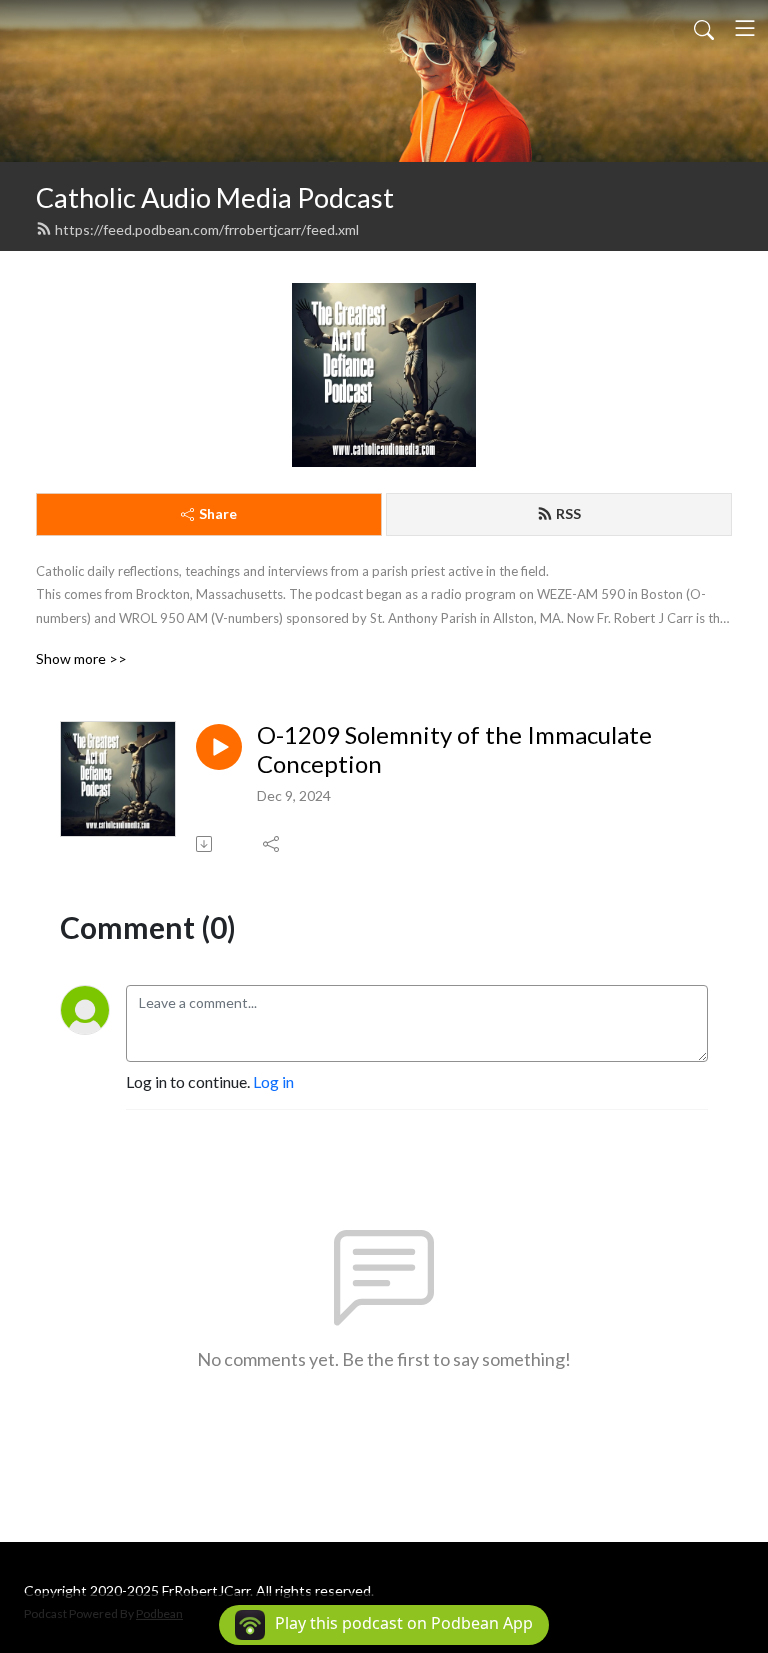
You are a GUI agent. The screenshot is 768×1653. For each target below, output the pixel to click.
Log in (273, 1081)
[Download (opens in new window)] (205, 844)
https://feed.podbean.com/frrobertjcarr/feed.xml (207, 229)
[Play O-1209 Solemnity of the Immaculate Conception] (219, 747)
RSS (568, 513)
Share (218, 513)
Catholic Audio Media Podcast (215, 197)
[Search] (704, 28)
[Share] (272, 844)
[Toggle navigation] (745, 28)
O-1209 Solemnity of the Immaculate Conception (454, 749)
